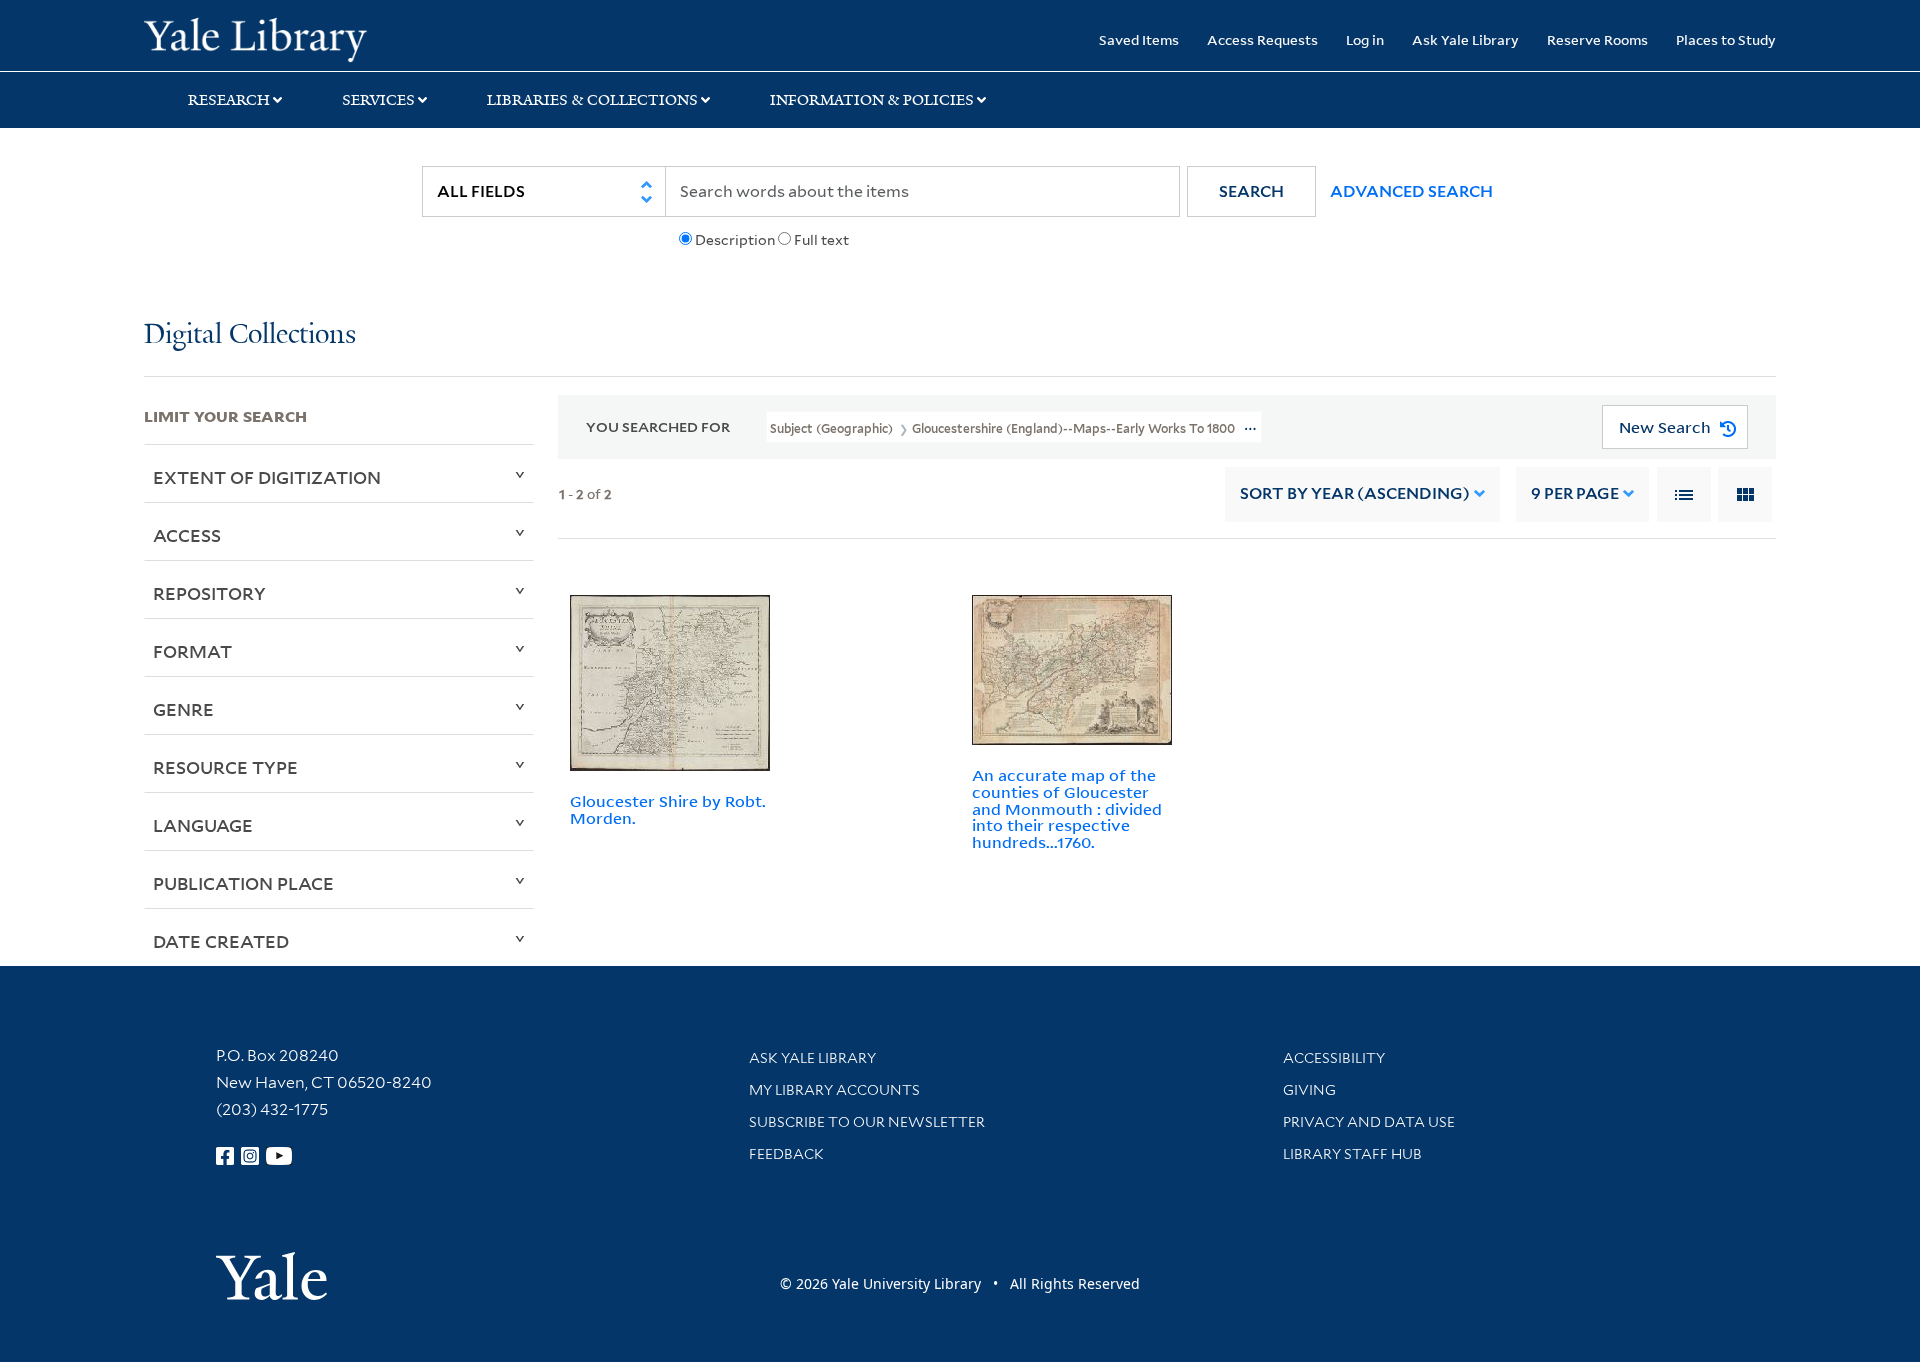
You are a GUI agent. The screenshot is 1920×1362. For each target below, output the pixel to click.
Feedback (786, 1154)
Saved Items (1139, 39)
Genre (183, 709)
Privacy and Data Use (1369, 1122)
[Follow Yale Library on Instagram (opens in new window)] (250, 1156)
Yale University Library (266, 38)
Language (203, 825)
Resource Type (225, 767)
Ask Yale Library (1465, 39)
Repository (209, 593)
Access (187, 535)
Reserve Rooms (1597, 39)
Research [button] (229, 100)
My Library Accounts (834, 1090)
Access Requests (1262, 39)
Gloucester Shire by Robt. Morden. (668, 809)
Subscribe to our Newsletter (867, 1122)
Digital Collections (250, 335)
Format (192, 651)
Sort (1355, 493)
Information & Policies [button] (872, 100)
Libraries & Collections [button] (592, 100)
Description (735, 240)
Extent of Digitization (267, 477)
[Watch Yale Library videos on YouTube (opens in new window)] (279, 1156)
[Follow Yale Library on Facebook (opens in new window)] (225, 1156)
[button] (1251, 191)
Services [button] (378, 100)
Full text (821, 240)
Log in (1365, 39)
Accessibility (1334, 1058)
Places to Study (1726, 39)
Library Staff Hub (1352, 1154)
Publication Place (243, 883)
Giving (1309, 1090)
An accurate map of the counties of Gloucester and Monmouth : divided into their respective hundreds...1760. (1067, 808)
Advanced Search (1411, 191)
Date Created (221, 941)
